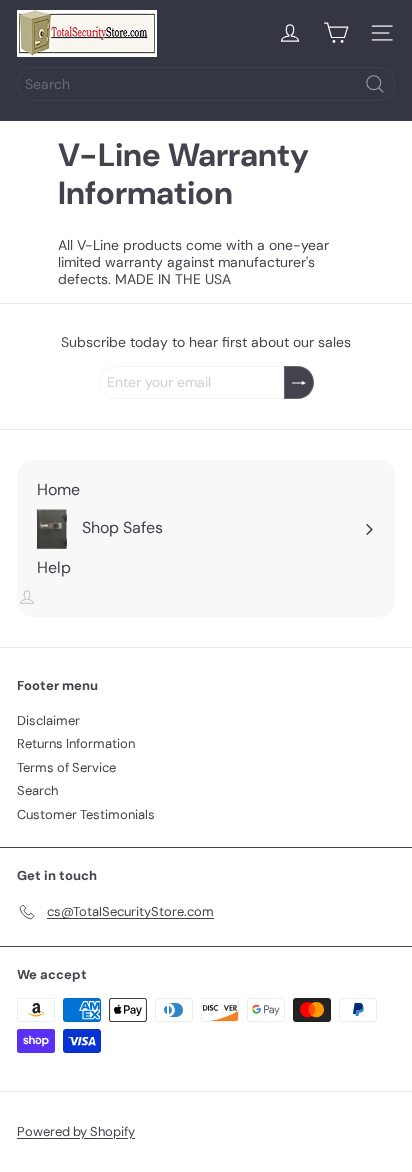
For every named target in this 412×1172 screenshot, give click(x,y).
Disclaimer (48, 720)
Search (37, 790)
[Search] (375, 84)
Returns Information (76, 743)
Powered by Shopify (76, 1131)
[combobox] (206, 84)
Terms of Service (66, 767)
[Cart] (336, 33)
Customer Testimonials (86, 814)
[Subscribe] (299, 382)
